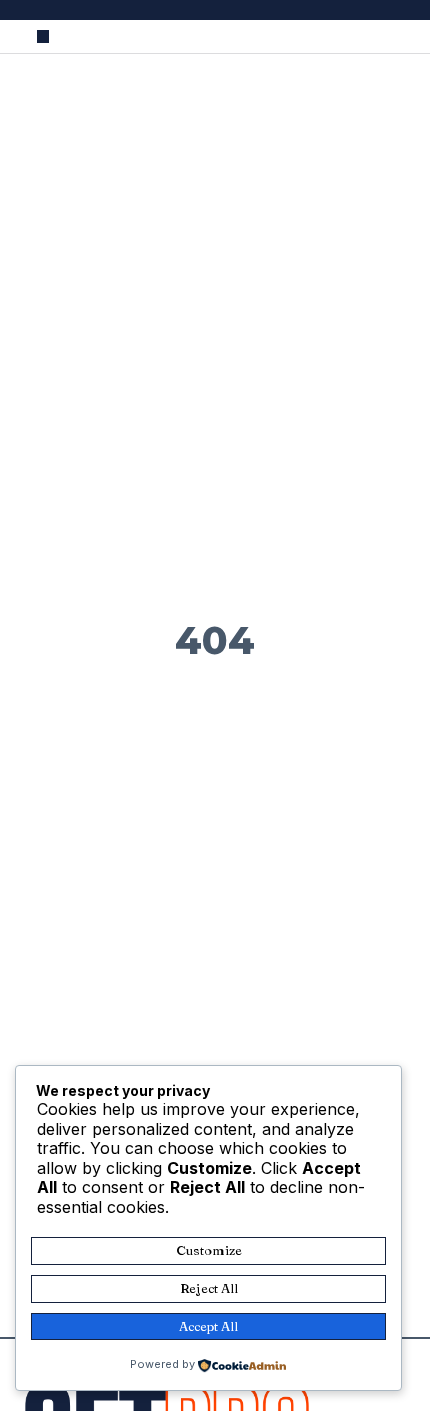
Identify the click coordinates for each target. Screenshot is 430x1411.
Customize (209, 1250)
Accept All (208, 1326)
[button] (43, 36)
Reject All (209, 1288)
